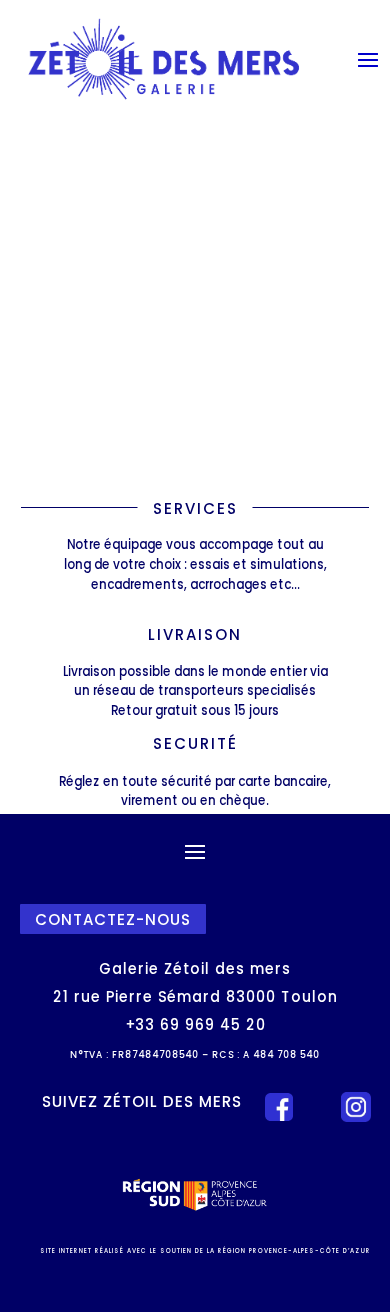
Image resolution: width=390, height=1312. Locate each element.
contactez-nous (113, 918)
